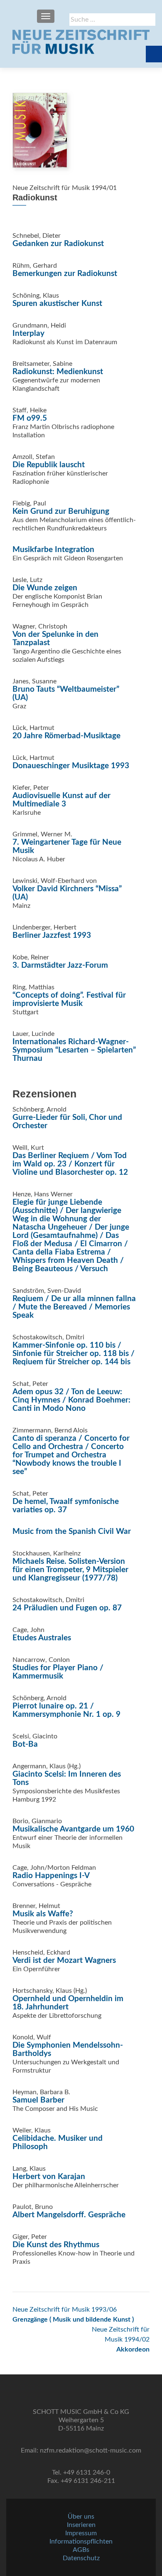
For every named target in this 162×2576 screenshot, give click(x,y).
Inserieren (81, 2525)
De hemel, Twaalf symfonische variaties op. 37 (66, 1506)
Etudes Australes (42, 1638)
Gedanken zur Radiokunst (58, 244)
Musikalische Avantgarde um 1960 (73, 1829)
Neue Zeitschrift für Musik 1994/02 (121, 2339)
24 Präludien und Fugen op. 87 (67, 1608)
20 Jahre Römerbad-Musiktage (66, 736)
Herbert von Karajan (49, 2177)
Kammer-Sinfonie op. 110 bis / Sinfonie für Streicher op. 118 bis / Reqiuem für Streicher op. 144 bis (74, 1354)
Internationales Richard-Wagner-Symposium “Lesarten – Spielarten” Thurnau (74, 1050)
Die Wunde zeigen (45, 588)
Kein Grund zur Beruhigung (61, 512)
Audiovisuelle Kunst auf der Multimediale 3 (61, 800)
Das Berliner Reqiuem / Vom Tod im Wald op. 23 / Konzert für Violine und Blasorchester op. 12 (70, 1164)
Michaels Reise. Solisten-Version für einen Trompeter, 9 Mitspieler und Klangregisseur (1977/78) (70, 1570)
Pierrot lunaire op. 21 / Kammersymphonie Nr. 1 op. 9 (66, 1710)
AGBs (81, 2550)
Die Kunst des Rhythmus (56, 2245)
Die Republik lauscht (49, 465)
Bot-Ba (25, 1744)
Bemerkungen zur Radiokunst (65, 274)
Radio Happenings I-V (51, 1876)
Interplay (28, 334)
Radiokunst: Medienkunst (58, 372)
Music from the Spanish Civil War (72, 1532)
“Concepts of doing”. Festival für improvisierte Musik (69, 1000)
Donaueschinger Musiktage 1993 (71, 766)
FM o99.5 (30, 418)
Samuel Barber (38, 2100)
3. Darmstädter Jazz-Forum (60, 965)
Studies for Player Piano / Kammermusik (58, 1672)
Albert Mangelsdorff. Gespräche (69, 2215)
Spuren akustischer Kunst (57, 304)
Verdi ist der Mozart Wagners (64, 1961)
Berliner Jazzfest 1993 (52, 935)
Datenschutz (81, 2558)
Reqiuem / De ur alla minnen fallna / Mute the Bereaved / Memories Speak (74, 1307)
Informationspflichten (81, 2541)
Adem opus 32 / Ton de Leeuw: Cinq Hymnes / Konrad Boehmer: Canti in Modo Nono (71, 1400)
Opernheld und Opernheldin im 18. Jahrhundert (68, 2003)
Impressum (81, 2533)
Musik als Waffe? (43, 1914)
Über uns (81, 2517)
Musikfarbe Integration (53, 550)
